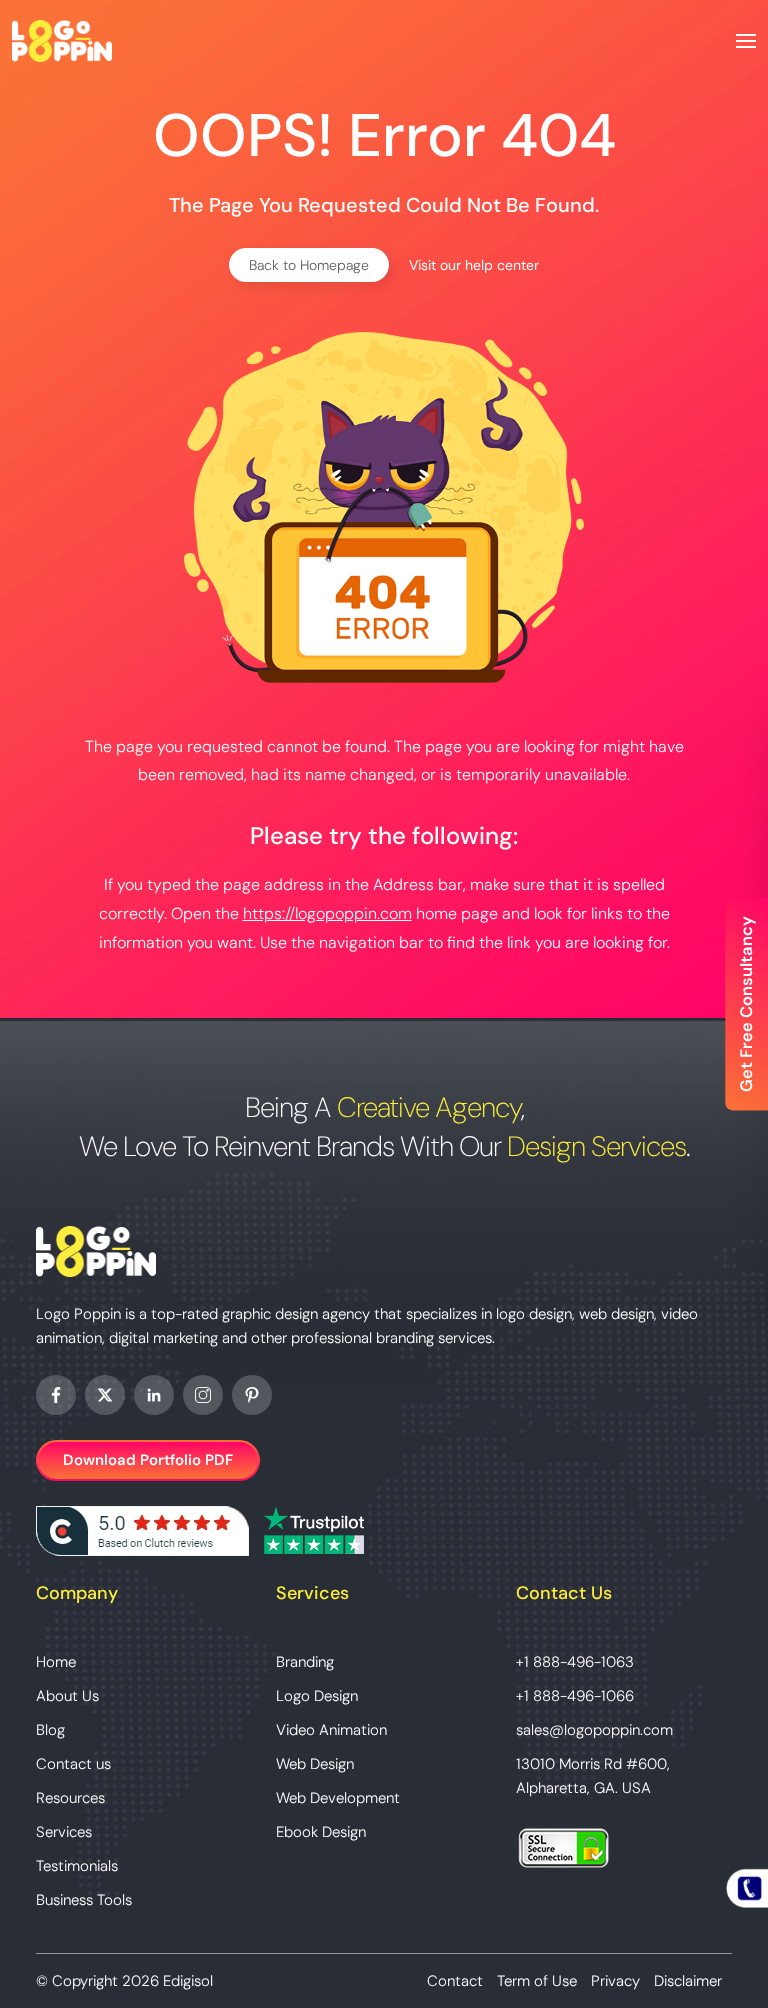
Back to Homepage (309, 265)
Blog (50, 1730)
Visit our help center (474, 265)
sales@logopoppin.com (594, 1730)
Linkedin (154, 1395)
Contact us (73, 1764)
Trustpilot (314, 1530)
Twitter (105, 1395)
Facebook (56, 1395)
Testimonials (77, 1866)
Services (64, 1832)
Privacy (615, 1981)
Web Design (315, 1764)
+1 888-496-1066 (575, 1696)
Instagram (203, 1395)
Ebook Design (321, 1832)
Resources (70, 1798)
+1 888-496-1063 (575, 1662)
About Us (67, 1696)
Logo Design (317, 1696)
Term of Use (537, 1981)
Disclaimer (688, 1981)
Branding (305, 1662)
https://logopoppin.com (327, 913)
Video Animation (331, 1730)
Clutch (142, 1531)
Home (56, 1662)
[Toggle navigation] (746, 41)
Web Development (338, 1798)
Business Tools (84, 1900)
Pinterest (252, 1395)
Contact (455, 1981)
